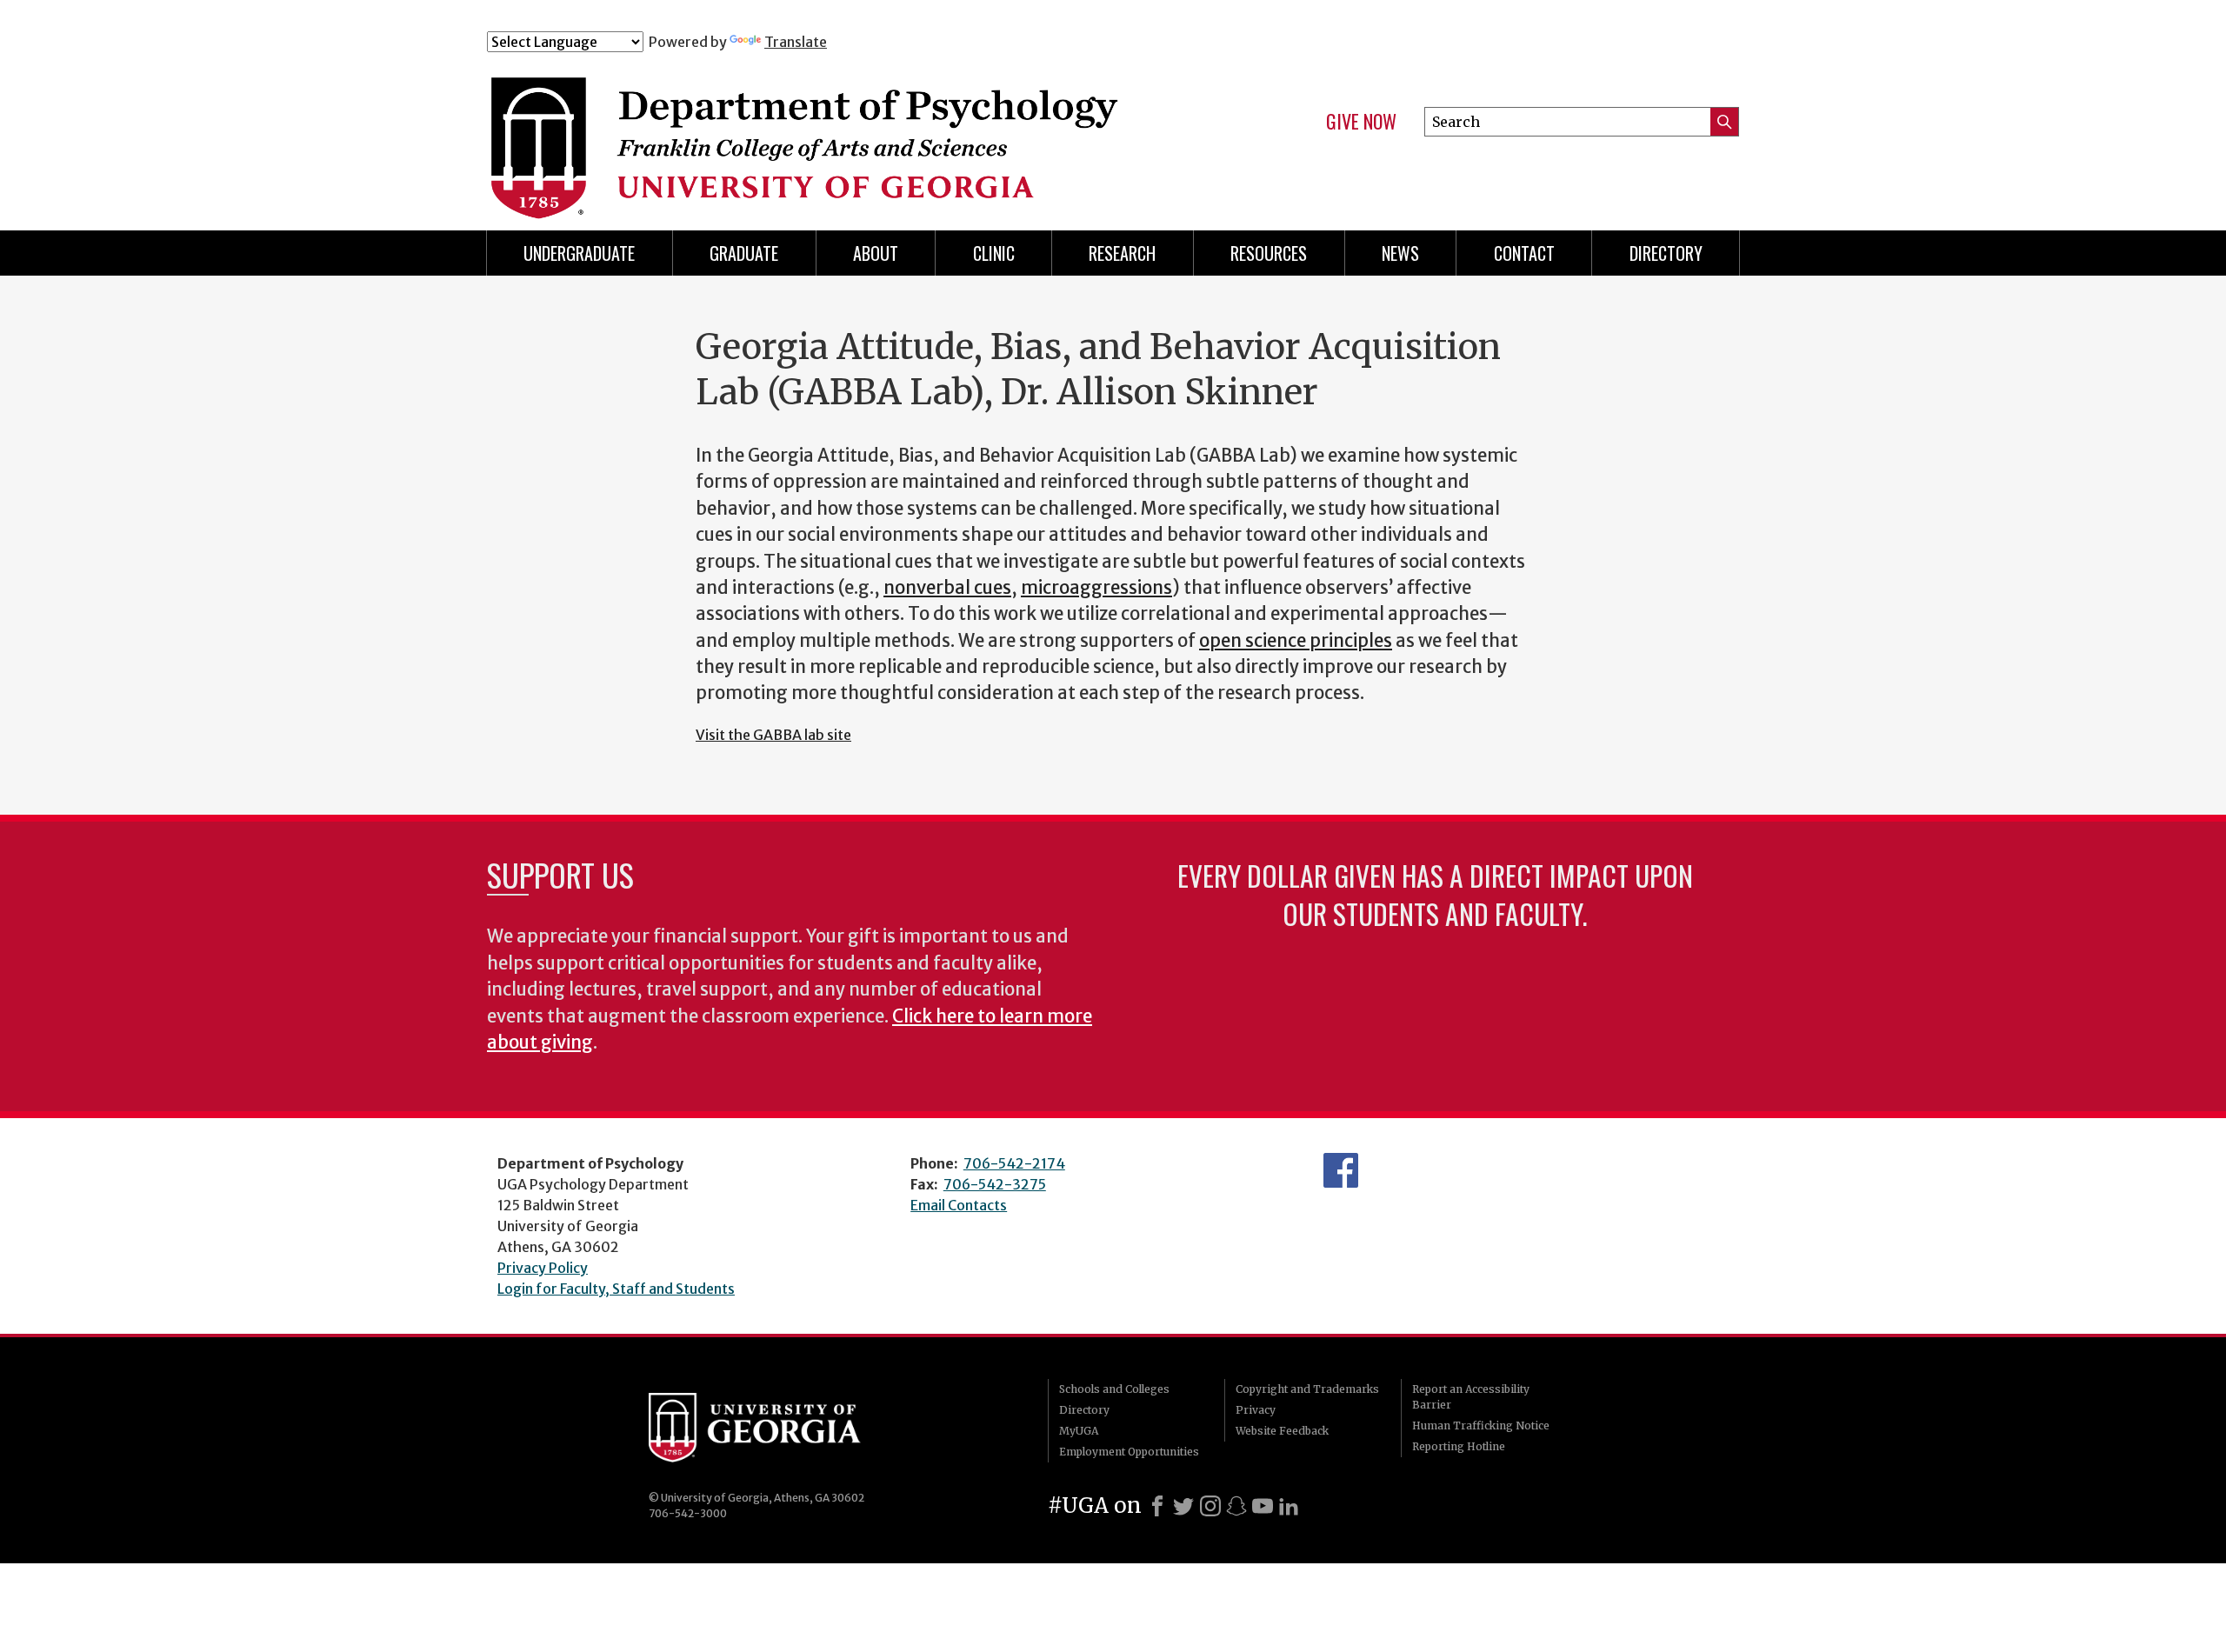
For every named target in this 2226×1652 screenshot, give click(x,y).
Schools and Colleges (1114, 1389)
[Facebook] (1157, 1506)
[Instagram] (1210, 1506)
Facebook (1341, 1170)
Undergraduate (579, 253)
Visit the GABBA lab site (773, 735)
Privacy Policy (543, 1268)
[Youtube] (1263, 1506)
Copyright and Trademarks (1307, 1389)
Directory (1084, 1410)
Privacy (1256, 1410)
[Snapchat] (1236, 1506)
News (1400, 253)
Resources (1269, 253)
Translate (796, 42)
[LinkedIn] (1289, 1506)
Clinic (994, 253)
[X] (1183, 1506)
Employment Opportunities (1129, 1452)
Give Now (1361, 122)
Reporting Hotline (1459, 1446)
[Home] (834, 129)
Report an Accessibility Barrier (1471, 1397)
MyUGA (1079, 1431)
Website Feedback (1282, 1431)
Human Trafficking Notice (1481, 1426)
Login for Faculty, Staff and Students (616, 1289)
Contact (1524, 253)
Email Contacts (959, 1205)
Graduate (744, 253)
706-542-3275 (995, 1184)
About (876, 253)
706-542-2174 (1014, 1163)
